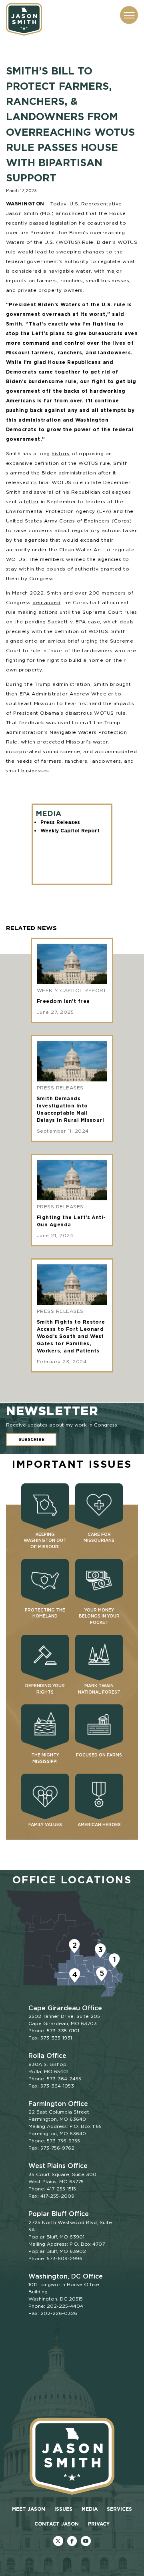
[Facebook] (72, 2541)
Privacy (99, 2524)
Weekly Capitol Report (70, 831)
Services (119, 2509)
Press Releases (60, 822)
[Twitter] (58, 2541)
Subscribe (31, 1440)
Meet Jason (29, 2509)
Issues (63, 2509)
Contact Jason (57, 2524)
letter (31, 501)
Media (90, 2509)
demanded (46, 602)
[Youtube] (86, 2541)
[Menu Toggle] (129, 15)
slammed (18, 473)
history (61, 453)
